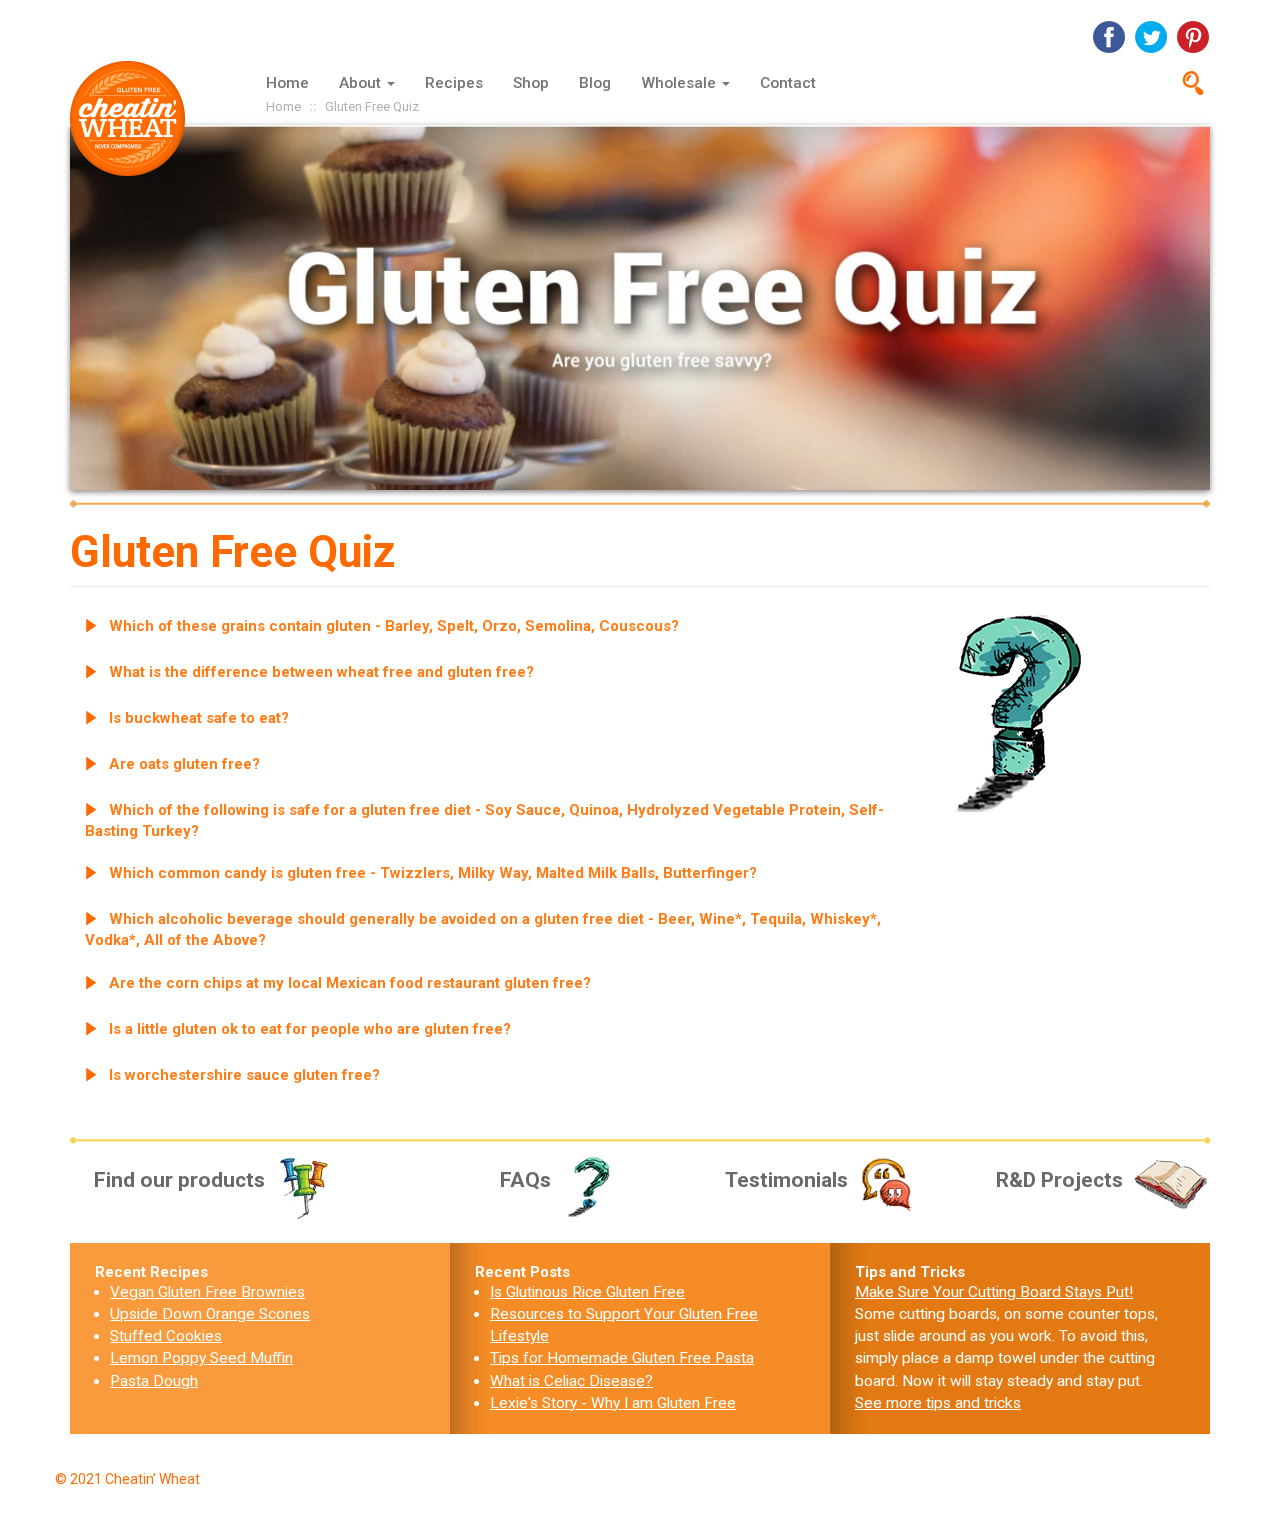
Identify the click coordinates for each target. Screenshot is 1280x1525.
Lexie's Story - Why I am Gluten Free (613, 1403)
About (362, 83)
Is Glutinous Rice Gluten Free (587, 1292)
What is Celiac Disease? (571, 1381)
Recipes (454, 83)
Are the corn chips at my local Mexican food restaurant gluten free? (350, 983)
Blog (595, 83)
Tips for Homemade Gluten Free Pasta (622, 1358)
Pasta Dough (154, 1381)
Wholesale (680, 83)
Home (287, 83)
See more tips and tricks (938, 1403)
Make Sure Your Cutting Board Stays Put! (994, 1292)
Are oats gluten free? (184, 764)
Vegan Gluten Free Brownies (207, 1292)
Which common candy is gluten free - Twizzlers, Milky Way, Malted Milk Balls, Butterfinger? (433, 873)
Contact (788, 83)
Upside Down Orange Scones (210, 1314)
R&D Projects (1059, 1180)
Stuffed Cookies (166, 1336)
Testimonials (786, 1180)
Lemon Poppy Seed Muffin (201, 1358)
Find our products (179, 1180)
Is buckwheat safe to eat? (199, 718)
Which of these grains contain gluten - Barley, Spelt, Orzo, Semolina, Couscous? (394, 626)
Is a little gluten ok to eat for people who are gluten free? (310, 1029)
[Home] (135, 118)
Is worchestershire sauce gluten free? (244, 1075)
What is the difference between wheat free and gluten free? (321, 672)
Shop (531, 83)
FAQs (525, 1180)
